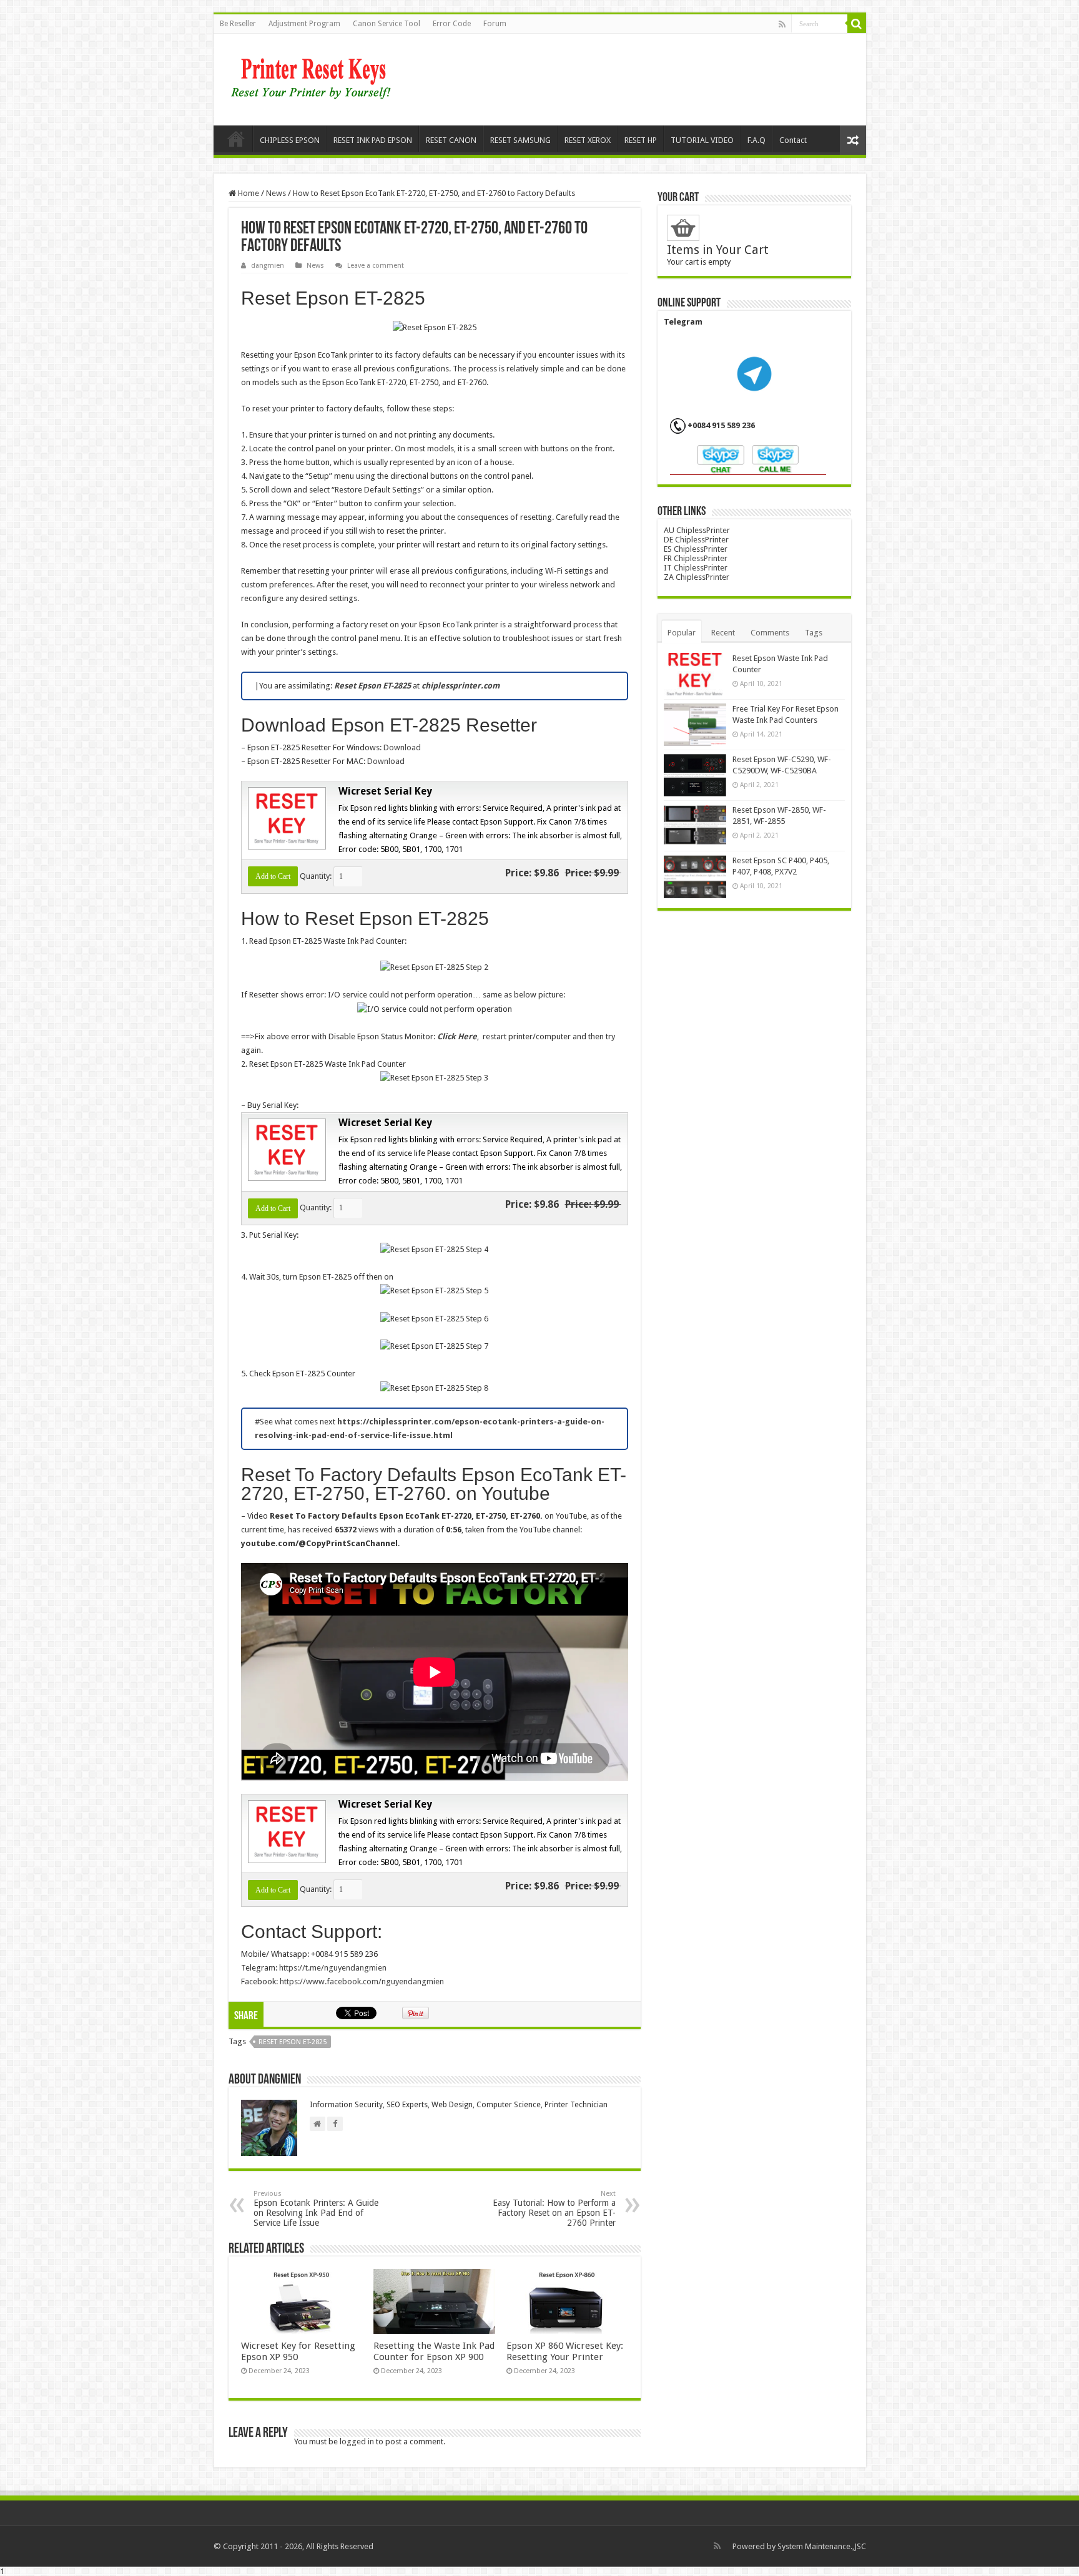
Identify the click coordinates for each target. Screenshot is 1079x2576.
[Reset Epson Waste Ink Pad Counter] (695, 674)
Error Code (452, 24)
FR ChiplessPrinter (696, 558)
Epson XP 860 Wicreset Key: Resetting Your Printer (565, 2351)
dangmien (268, 266)
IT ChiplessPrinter (696, 568)
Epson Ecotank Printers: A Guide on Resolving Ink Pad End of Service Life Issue (316, 2209)
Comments (770, 633)
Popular (682, 633)
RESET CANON (451, 140)
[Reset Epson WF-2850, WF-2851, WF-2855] (695, 826)
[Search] (857, 24)
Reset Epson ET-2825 (293, 2042)
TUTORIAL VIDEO (702, 140)
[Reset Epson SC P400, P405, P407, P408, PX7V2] (695, 876)
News (276, 193)
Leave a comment (376, 266)
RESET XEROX (588, 140)
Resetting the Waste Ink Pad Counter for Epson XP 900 (434, 2351)
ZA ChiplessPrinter (697, 577)
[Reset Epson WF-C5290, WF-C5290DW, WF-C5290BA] (695, 775)
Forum (495, 24)
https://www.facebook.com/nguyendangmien (362, 1981)
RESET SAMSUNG (520, 140)
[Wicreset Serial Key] (285, 817)
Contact (793, 140)
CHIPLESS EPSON (290, 140)
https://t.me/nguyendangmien (333, 1968)
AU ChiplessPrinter (697, 530)
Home (236, 139)
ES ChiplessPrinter (696, 549)
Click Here (457, 1036)
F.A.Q (756, 140)
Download (402, 747)
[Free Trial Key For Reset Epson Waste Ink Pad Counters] (695, 725)
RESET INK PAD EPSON (373, 140)
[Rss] (782, 24)
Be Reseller (238, 24)
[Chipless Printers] (314, 77)
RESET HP (641, 140)
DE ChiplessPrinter (696, 540)
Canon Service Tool (387, 24)
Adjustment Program (304, 24)
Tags (814, 633)
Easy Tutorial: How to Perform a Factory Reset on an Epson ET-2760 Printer (554, 2209)
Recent (723, 633)
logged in (357, 2441)
